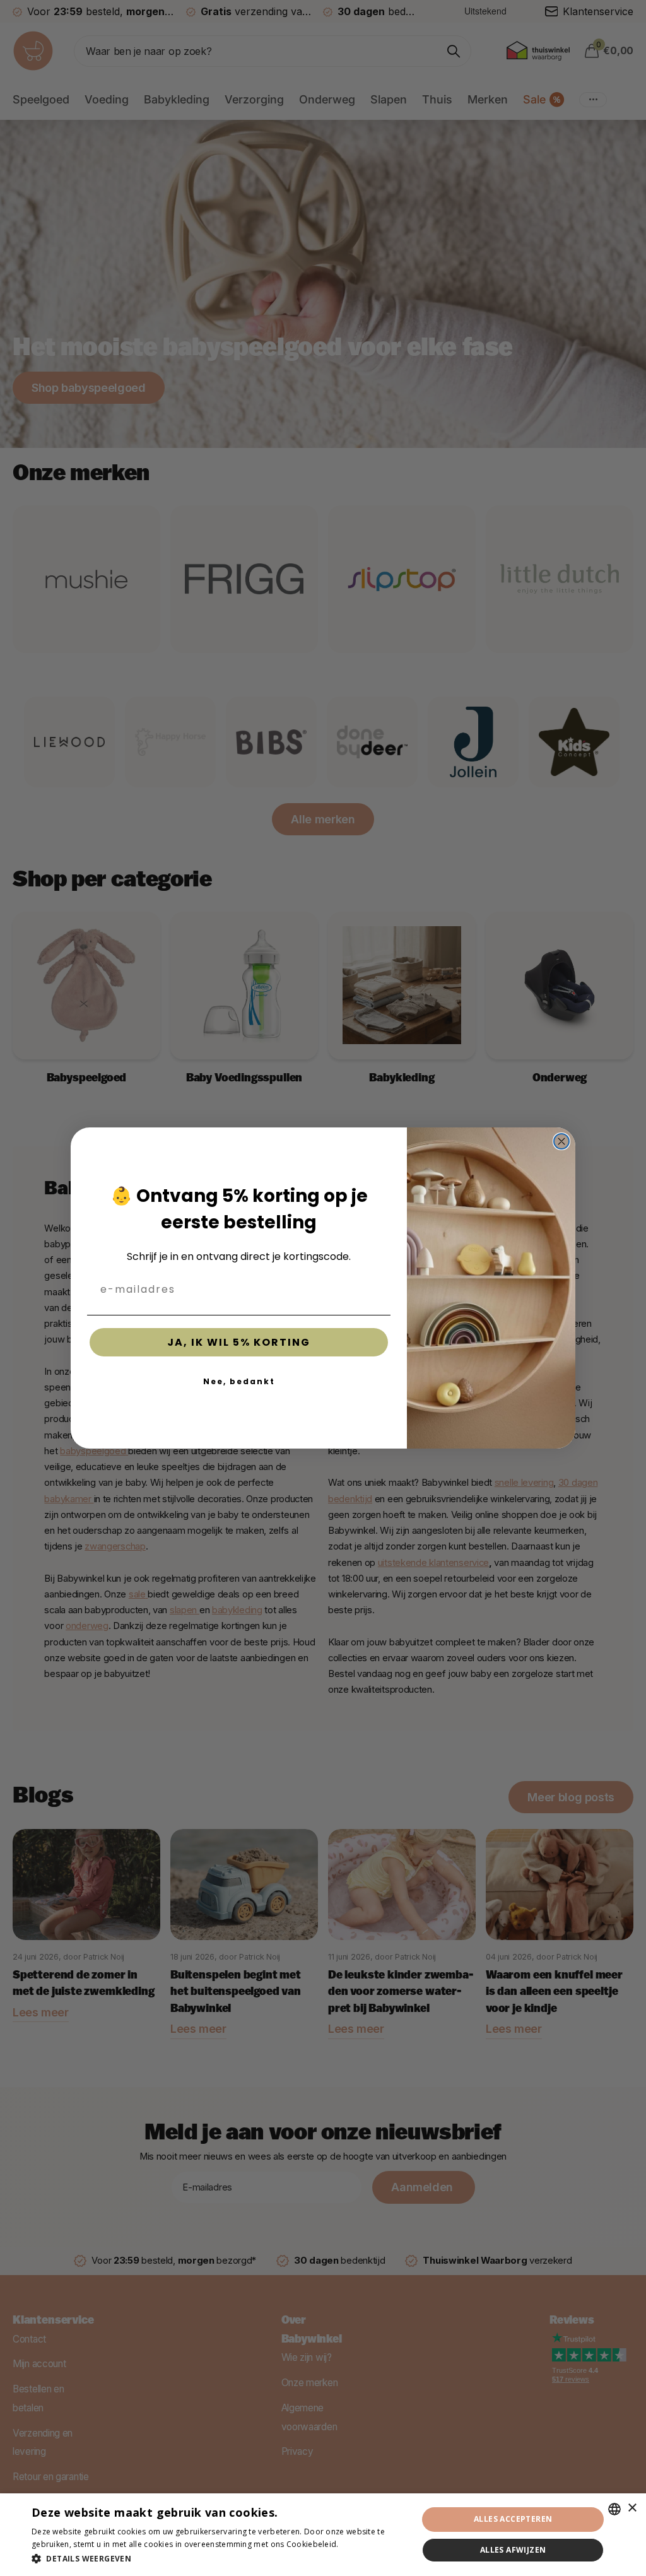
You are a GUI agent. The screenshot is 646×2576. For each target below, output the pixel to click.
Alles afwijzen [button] (513, 2550)
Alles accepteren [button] (513, 2519)
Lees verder (363, 2544)
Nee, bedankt (239, 1381)
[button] (219, 2559)
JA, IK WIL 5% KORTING (239, 1342)
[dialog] (323, 2535)
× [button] (632, 2508)
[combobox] (614, 2509)
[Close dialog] (561, 1141)
